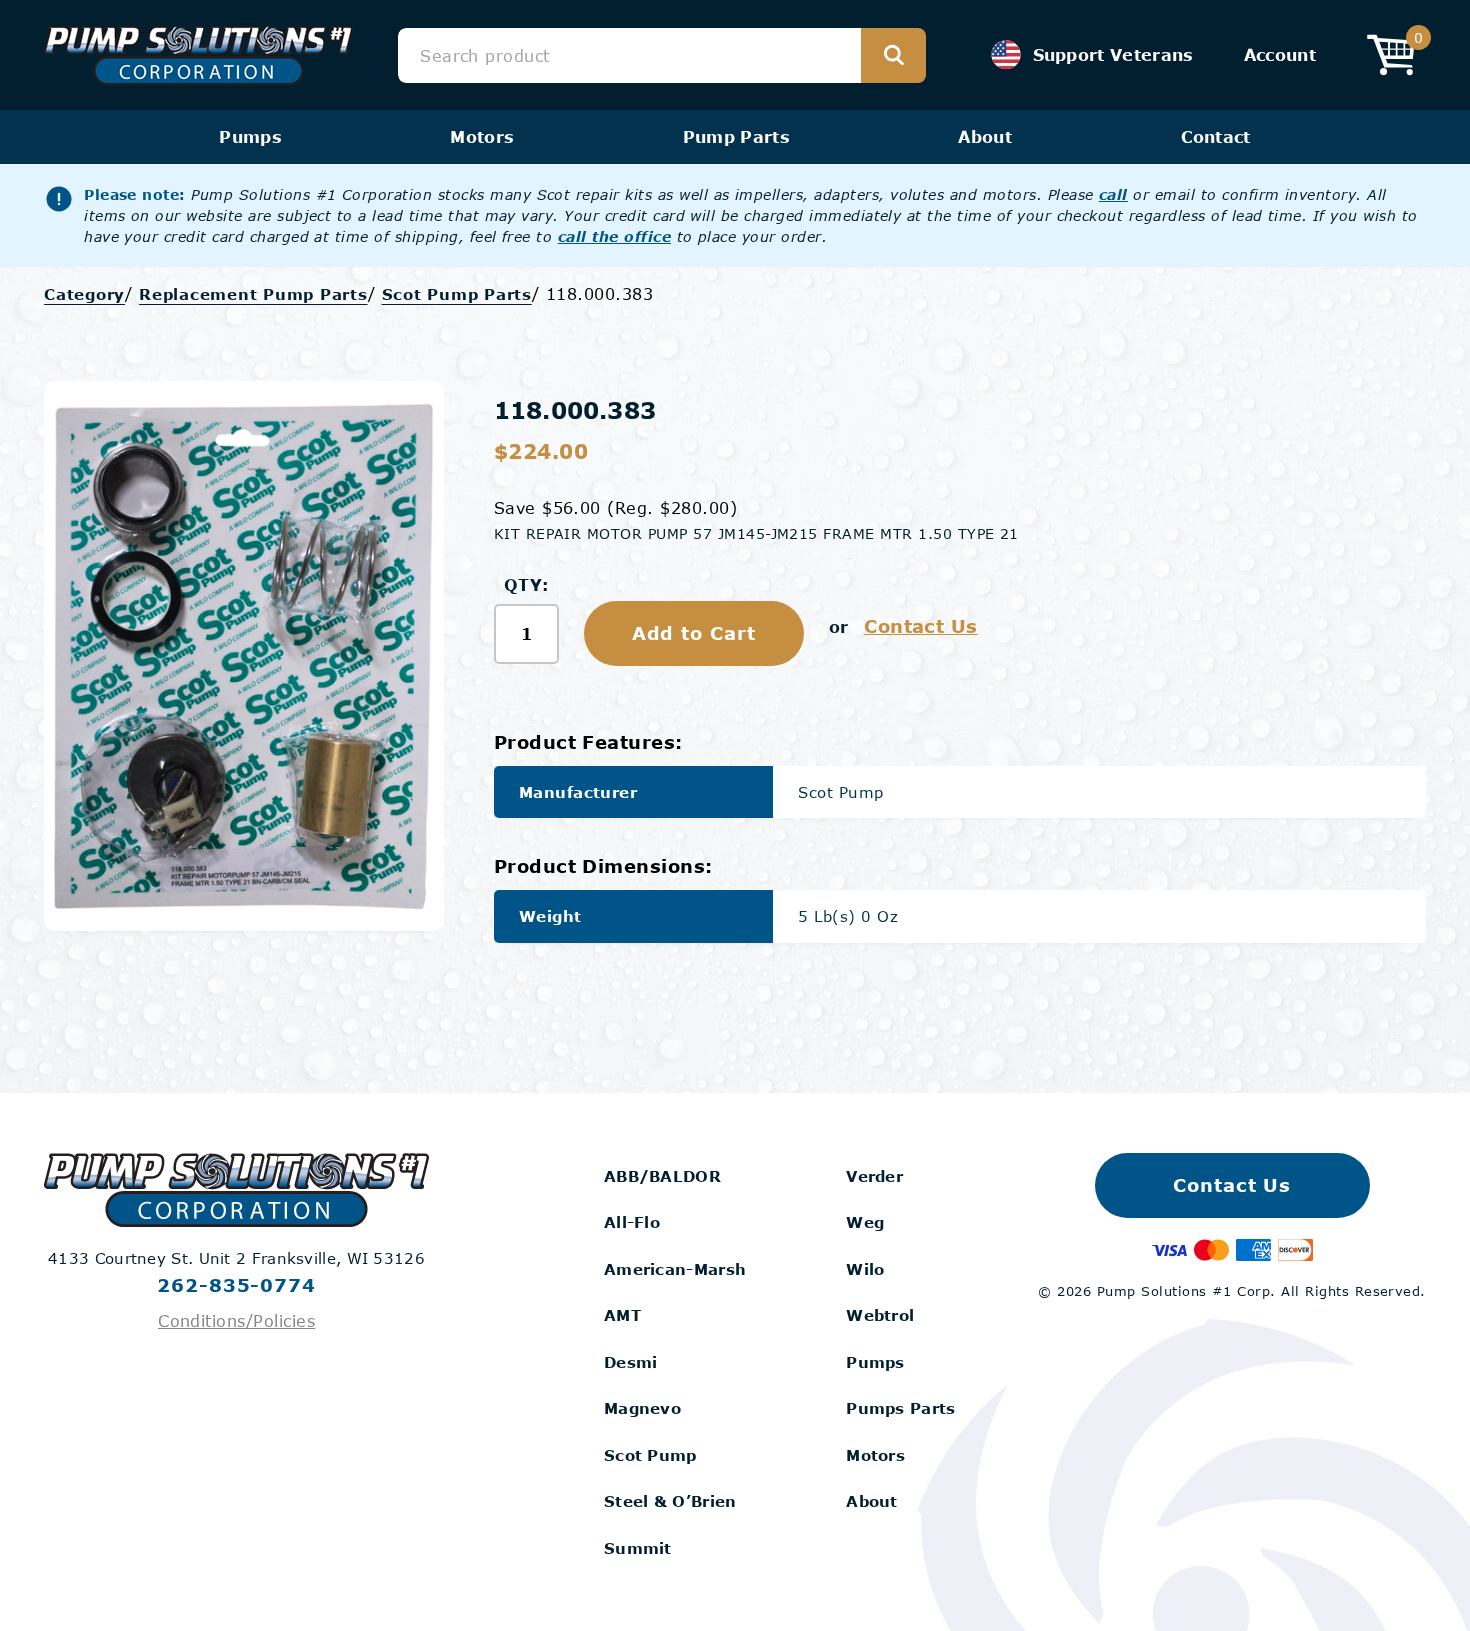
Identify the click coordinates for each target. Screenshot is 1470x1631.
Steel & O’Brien (670, 1501)
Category (84, 294)
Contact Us (921, 626)
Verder (874, 1176)
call (1113, 194)
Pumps (250, 136)
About (985, 136)
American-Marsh (675, 1269)
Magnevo (642, 1408)
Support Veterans (1113, 54)
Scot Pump (650, 1455)
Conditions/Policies (236, 1320)
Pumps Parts (900, 1408)
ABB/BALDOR (662, 1176)
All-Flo (632, 1222)
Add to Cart (694, 633)
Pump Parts (736, 136)
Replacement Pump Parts (253, 294)
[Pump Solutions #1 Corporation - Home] (198, 55)
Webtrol (880, 1315)
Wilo (865, 1269)
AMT (622, 1315)
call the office (614, 236)
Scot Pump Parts (457, 294)
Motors (482, 136)
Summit (638, 1548)
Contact (1216, 136)
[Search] (893, 55)
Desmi (631, 1362)
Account (1280, 54)
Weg (865, 1222)
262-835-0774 (236, 1285)
